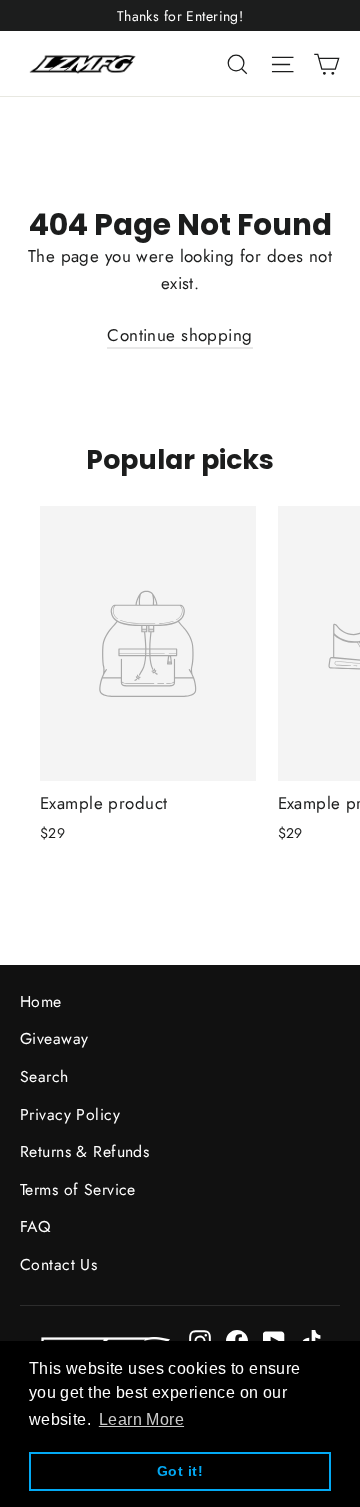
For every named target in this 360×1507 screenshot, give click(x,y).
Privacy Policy (70, 1114)
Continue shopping (179, 335)
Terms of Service (78, 1189)
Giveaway (54, 1038)
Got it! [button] (180, 1471)
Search (44, 1076)
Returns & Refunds (84, 1151)
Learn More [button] (141, 1419)
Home (41, 1001)
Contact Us (58, 1264)
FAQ (35, 1226)
